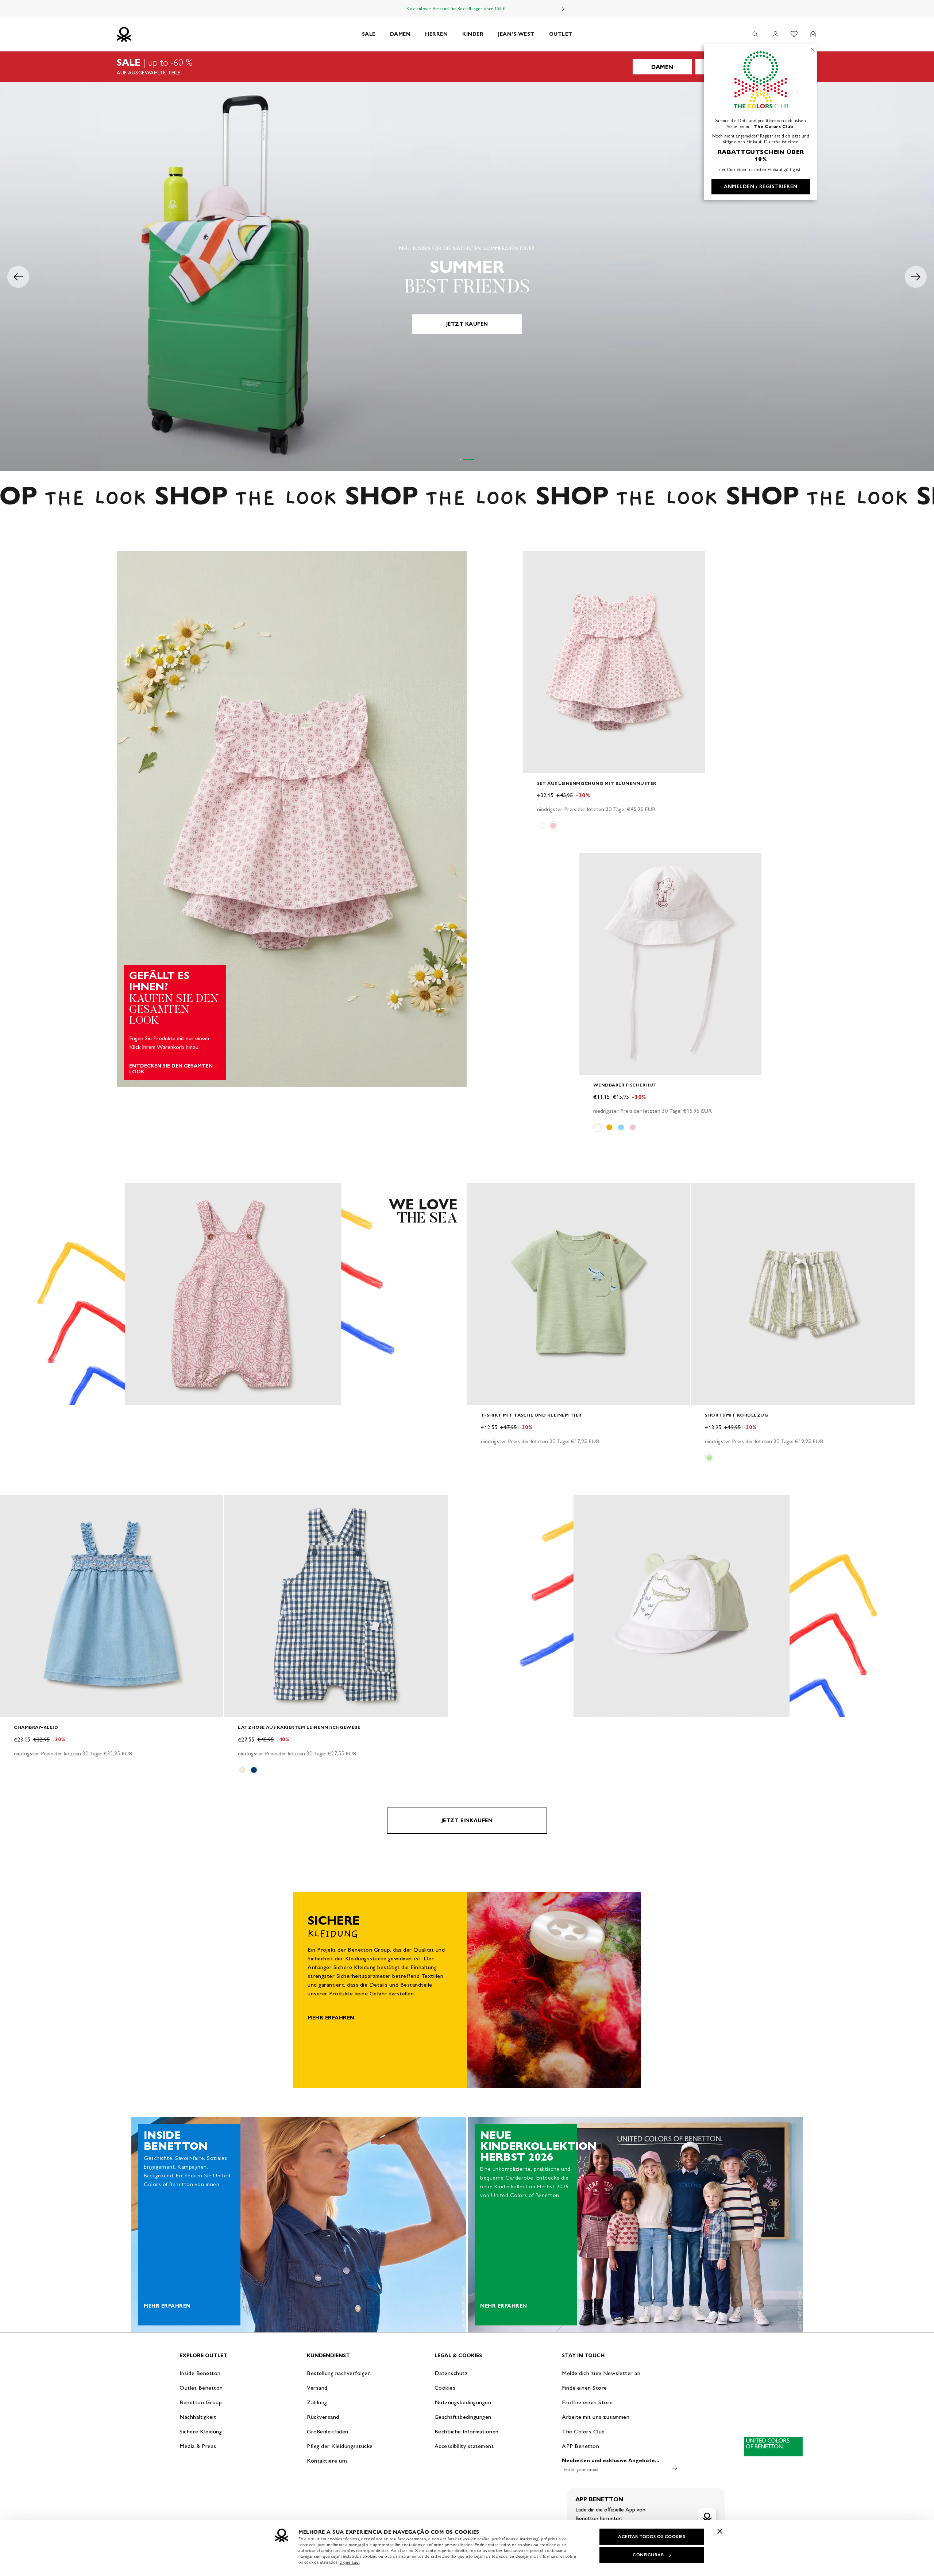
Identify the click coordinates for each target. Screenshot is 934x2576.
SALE (369, 34)
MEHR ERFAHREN (331, 2018)
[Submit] (675, 2468)
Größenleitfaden (328, 2431)
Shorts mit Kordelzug (736, 1415)
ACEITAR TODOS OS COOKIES (652, 2537)
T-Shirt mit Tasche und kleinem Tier (531, 1415)
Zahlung (317, 2402)
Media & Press (198, 2446)
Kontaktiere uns (327, 2461)
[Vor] (563, 9)
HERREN (436, 34)
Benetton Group (201, 2402)
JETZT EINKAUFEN (467, 1820)
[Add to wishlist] (535, 561)
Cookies (445, 2388)
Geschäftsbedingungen (463, 2417)
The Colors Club (583, 2431)
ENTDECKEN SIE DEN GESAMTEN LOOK (171, 1069)
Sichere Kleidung (201, 2431)
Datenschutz (451, 2373)
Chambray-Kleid (36, 1727)
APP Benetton (580, 2446)
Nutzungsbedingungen (463, 2402)
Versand (317, 2388)
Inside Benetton (200, 2373)
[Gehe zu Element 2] (474, 460)
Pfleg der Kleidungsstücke (340, 2446)
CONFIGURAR (648, 2555)
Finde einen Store (584, 2388)
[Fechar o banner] (720, 2531)
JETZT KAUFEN (467, 324)
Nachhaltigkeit (198, 2417)
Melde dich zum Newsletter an (601, 2373)
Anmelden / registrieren (761, 187)
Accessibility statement (464, 2446)
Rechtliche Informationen (467, 2431)
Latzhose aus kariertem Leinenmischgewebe (299, 1727)
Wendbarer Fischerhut (625, 1085)
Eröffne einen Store (587, 2402)
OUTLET (561, 34)
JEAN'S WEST (516, 34)
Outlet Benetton (201, 2388)
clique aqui (350, 2562)
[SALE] (467, 67)
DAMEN (400, 34)
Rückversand (323, 2417)
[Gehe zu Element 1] (465, 460)
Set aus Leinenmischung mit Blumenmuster (597, 783)
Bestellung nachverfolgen (339, 2373)
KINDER (473, 34)
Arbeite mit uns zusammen (596, 2417)
